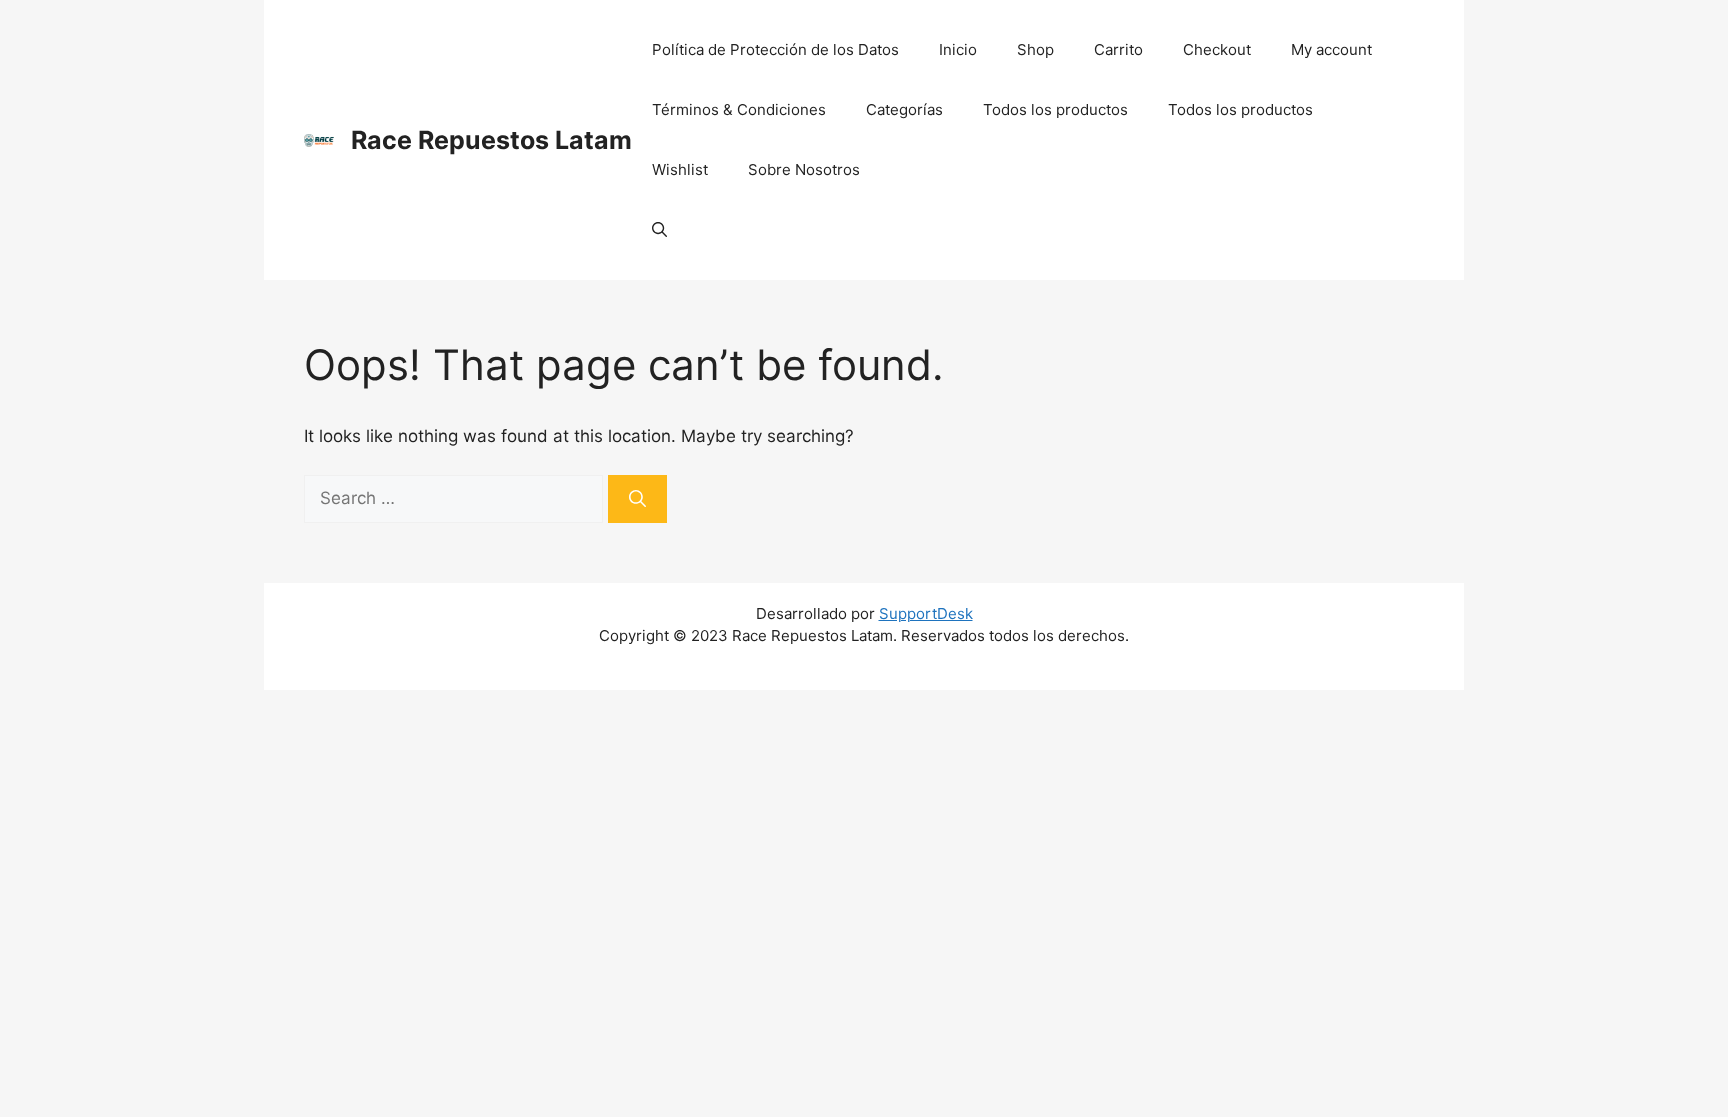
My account (1331, 49)
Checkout (1217, 49)
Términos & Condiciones (739, 109)
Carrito (1118, 49)
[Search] (637, 499)
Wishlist (680, 169)
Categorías (904, 109)
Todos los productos (1055, 109)
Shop (1035, 49)
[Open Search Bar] (659, 230)
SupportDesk (926, 613)
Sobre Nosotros (804, 169)
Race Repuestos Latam (491, 140)
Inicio (958, 49)
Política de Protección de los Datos (775, 49)
